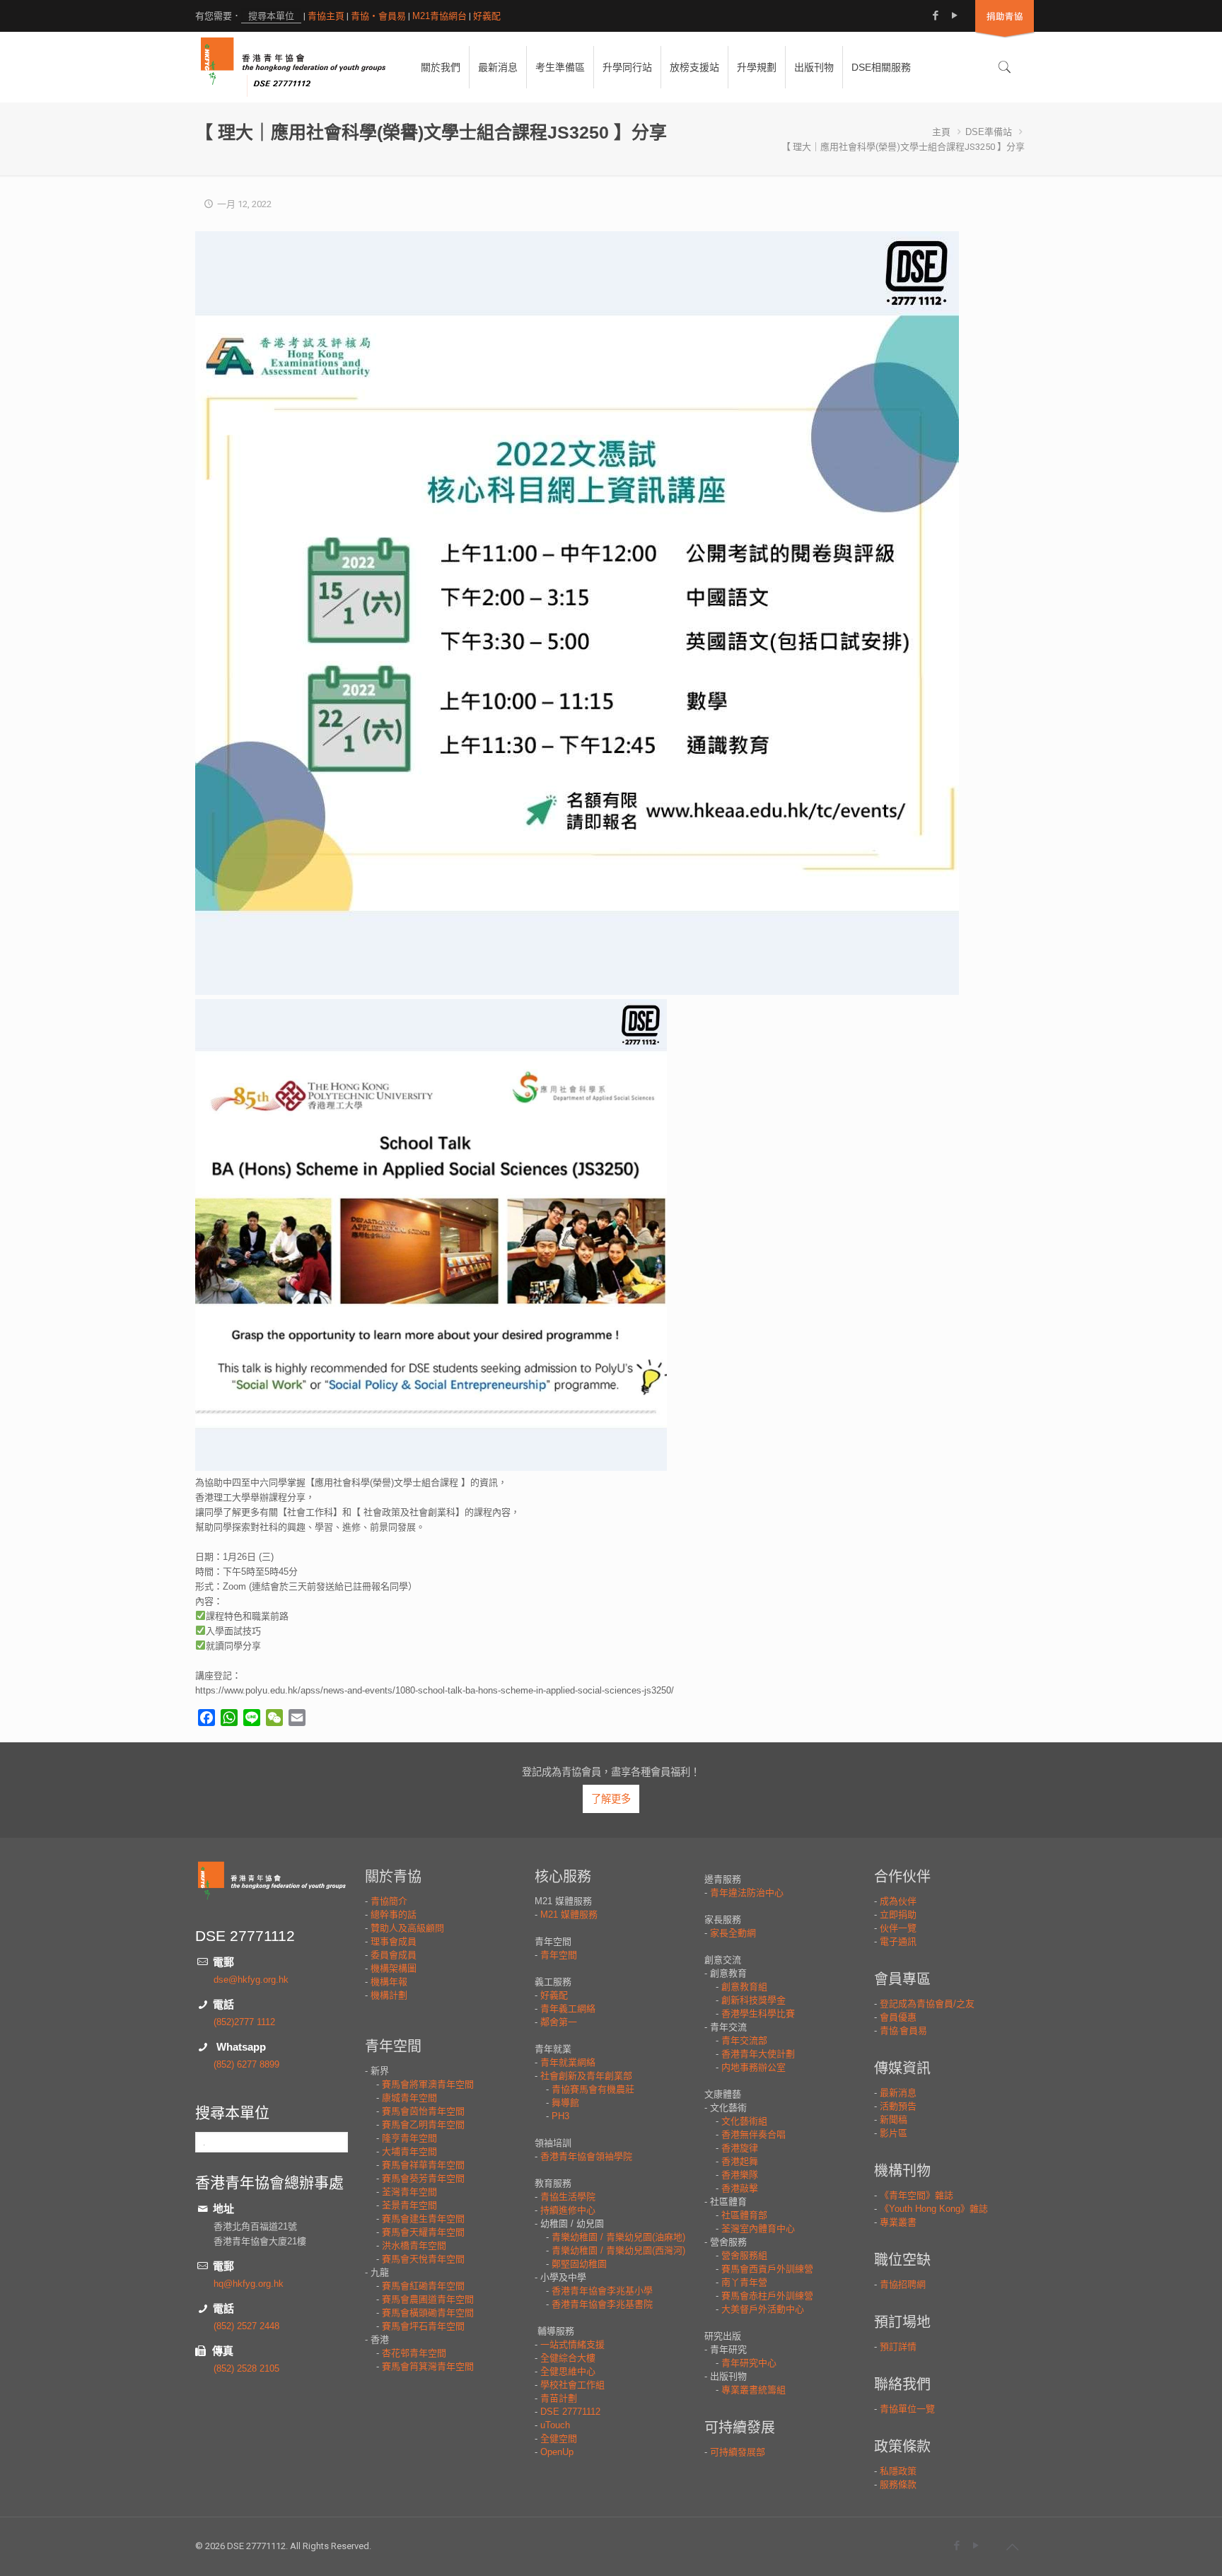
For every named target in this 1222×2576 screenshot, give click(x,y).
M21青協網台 (440, 16)
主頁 (941, 132)
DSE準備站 (989, 132)
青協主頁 (326, 16)
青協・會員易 (378, 16)
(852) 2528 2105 (246, 2368)
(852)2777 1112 (244, 2022)
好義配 (487, 16)
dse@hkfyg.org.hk (251, 1980)
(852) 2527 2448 (246, 2326)
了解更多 (611, 1799)
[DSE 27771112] (293, 67)
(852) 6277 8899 (246, 2064)
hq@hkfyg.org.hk (249, 2284)
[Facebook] (935, 15)
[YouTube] (954, 15)
